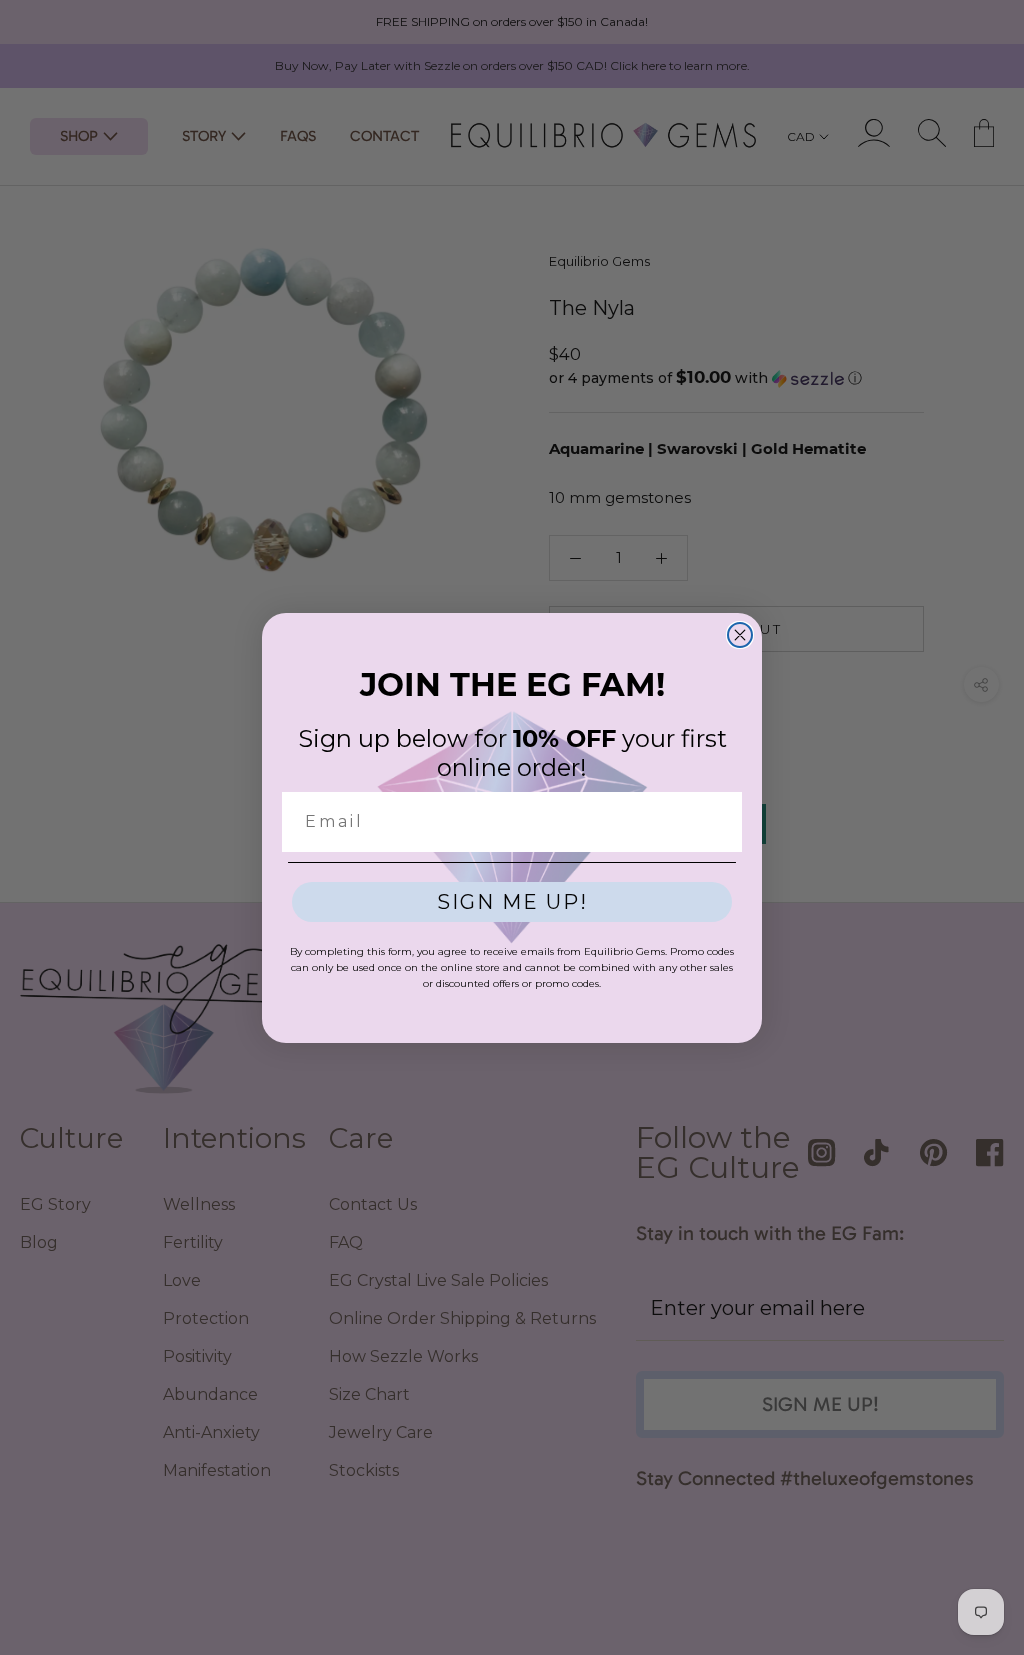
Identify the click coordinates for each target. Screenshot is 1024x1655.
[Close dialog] (740, 635)
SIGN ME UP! (512, 902)
